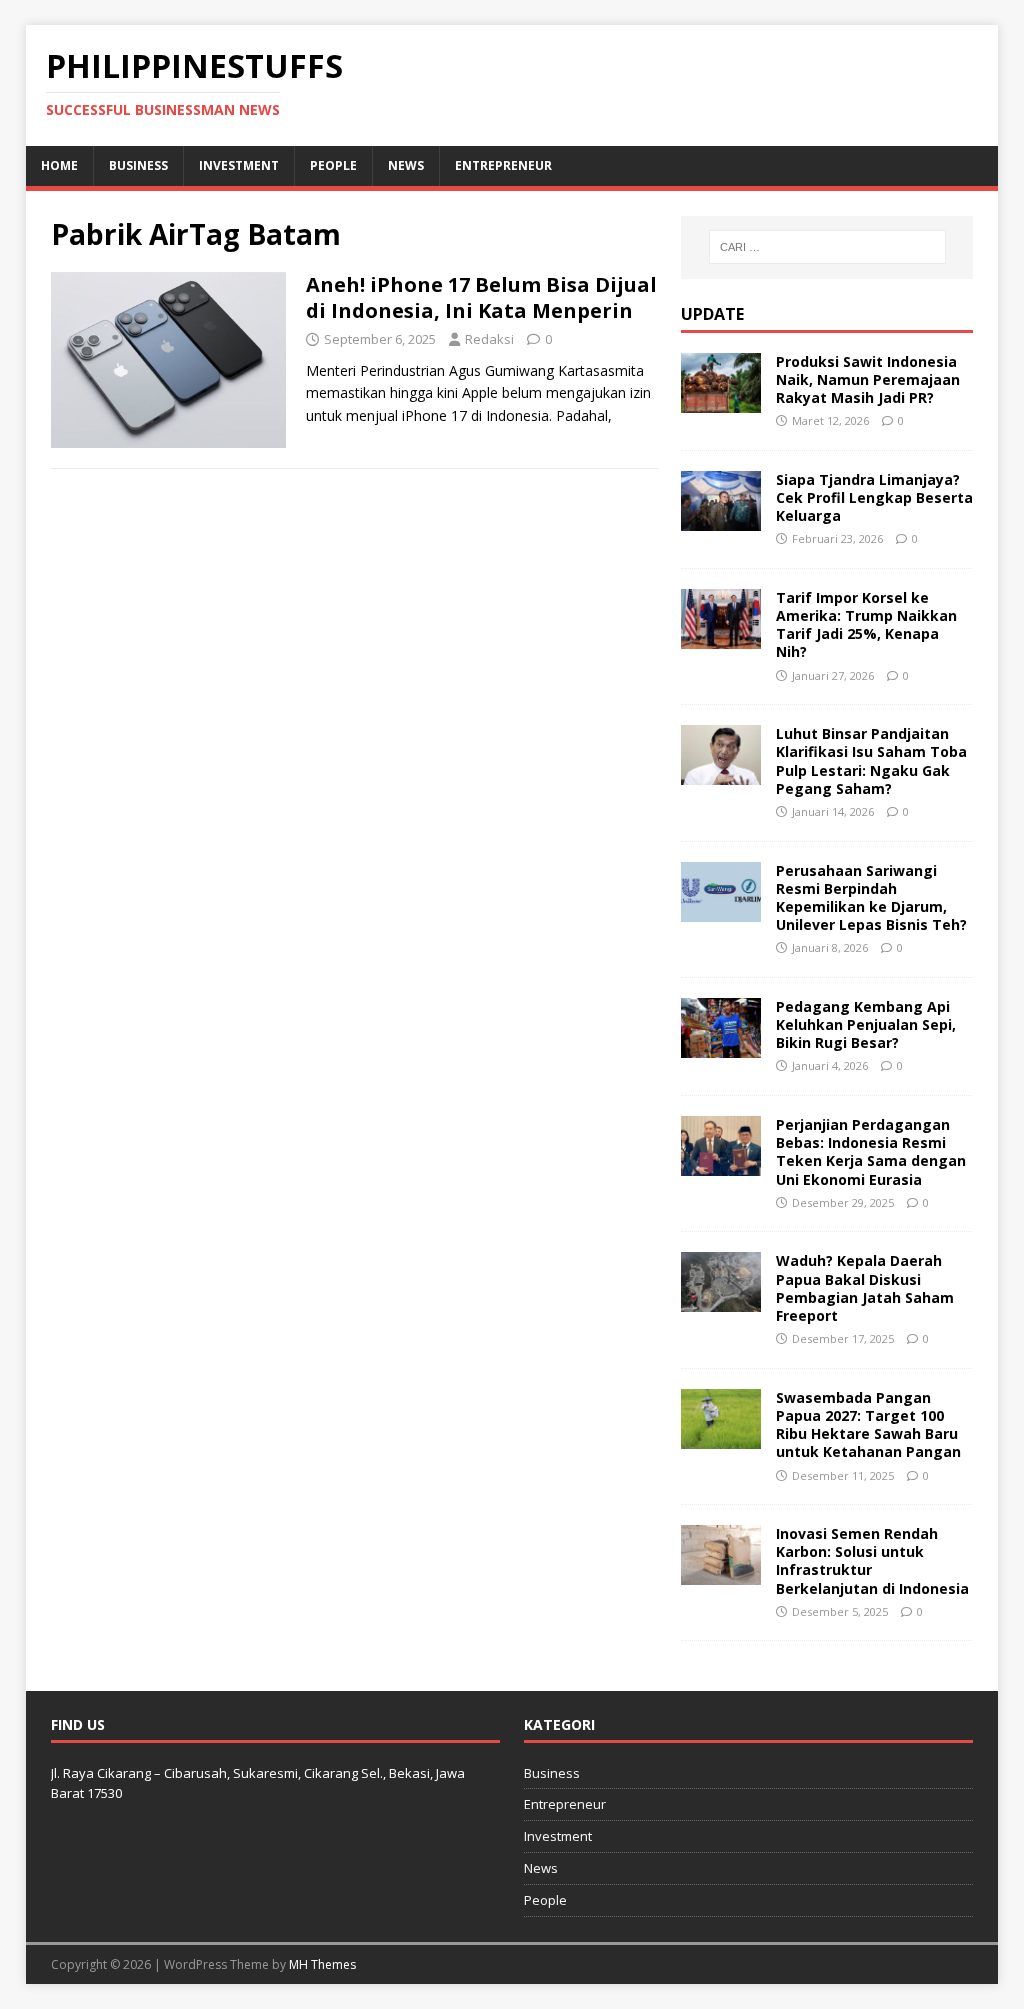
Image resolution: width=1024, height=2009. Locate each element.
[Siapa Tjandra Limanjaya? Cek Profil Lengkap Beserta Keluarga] (721, 518)
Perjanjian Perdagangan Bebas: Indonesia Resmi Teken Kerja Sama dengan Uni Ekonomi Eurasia (871, 1152)
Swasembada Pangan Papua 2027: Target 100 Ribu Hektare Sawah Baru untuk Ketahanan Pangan (868, 1425)
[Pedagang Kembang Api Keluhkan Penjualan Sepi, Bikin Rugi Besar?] (721, 1046)
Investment (239, 165)
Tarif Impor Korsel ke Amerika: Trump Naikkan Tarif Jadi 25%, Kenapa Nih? (866, 625)
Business (138, 165)
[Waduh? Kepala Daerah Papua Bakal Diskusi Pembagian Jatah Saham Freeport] (721, 1300)
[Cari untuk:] (827, 247)
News (406, 165)
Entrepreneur (503, 165)
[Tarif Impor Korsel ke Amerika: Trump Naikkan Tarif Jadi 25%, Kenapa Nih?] (721, 636)
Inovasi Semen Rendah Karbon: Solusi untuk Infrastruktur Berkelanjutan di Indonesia (872, 1561)
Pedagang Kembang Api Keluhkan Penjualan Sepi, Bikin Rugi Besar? (866, 1024)
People (333, 165)
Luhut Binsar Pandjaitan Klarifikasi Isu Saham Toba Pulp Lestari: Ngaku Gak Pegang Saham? (871, 761)
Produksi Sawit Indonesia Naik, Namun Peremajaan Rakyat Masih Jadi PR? (868, 379)
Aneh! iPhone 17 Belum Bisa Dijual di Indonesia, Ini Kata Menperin (481, 297)
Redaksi (489, 339)
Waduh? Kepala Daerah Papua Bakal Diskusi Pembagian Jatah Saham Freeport (865, 1288)
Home (59, 165)
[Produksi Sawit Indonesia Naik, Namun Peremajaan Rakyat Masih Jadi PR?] (721, 400)
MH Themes (322, 1964)
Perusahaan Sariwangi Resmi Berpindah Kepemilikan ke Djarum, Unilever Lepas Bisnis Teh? (871, 898)
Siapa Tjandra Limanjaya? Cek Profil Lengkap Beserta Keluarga (874, 497)
